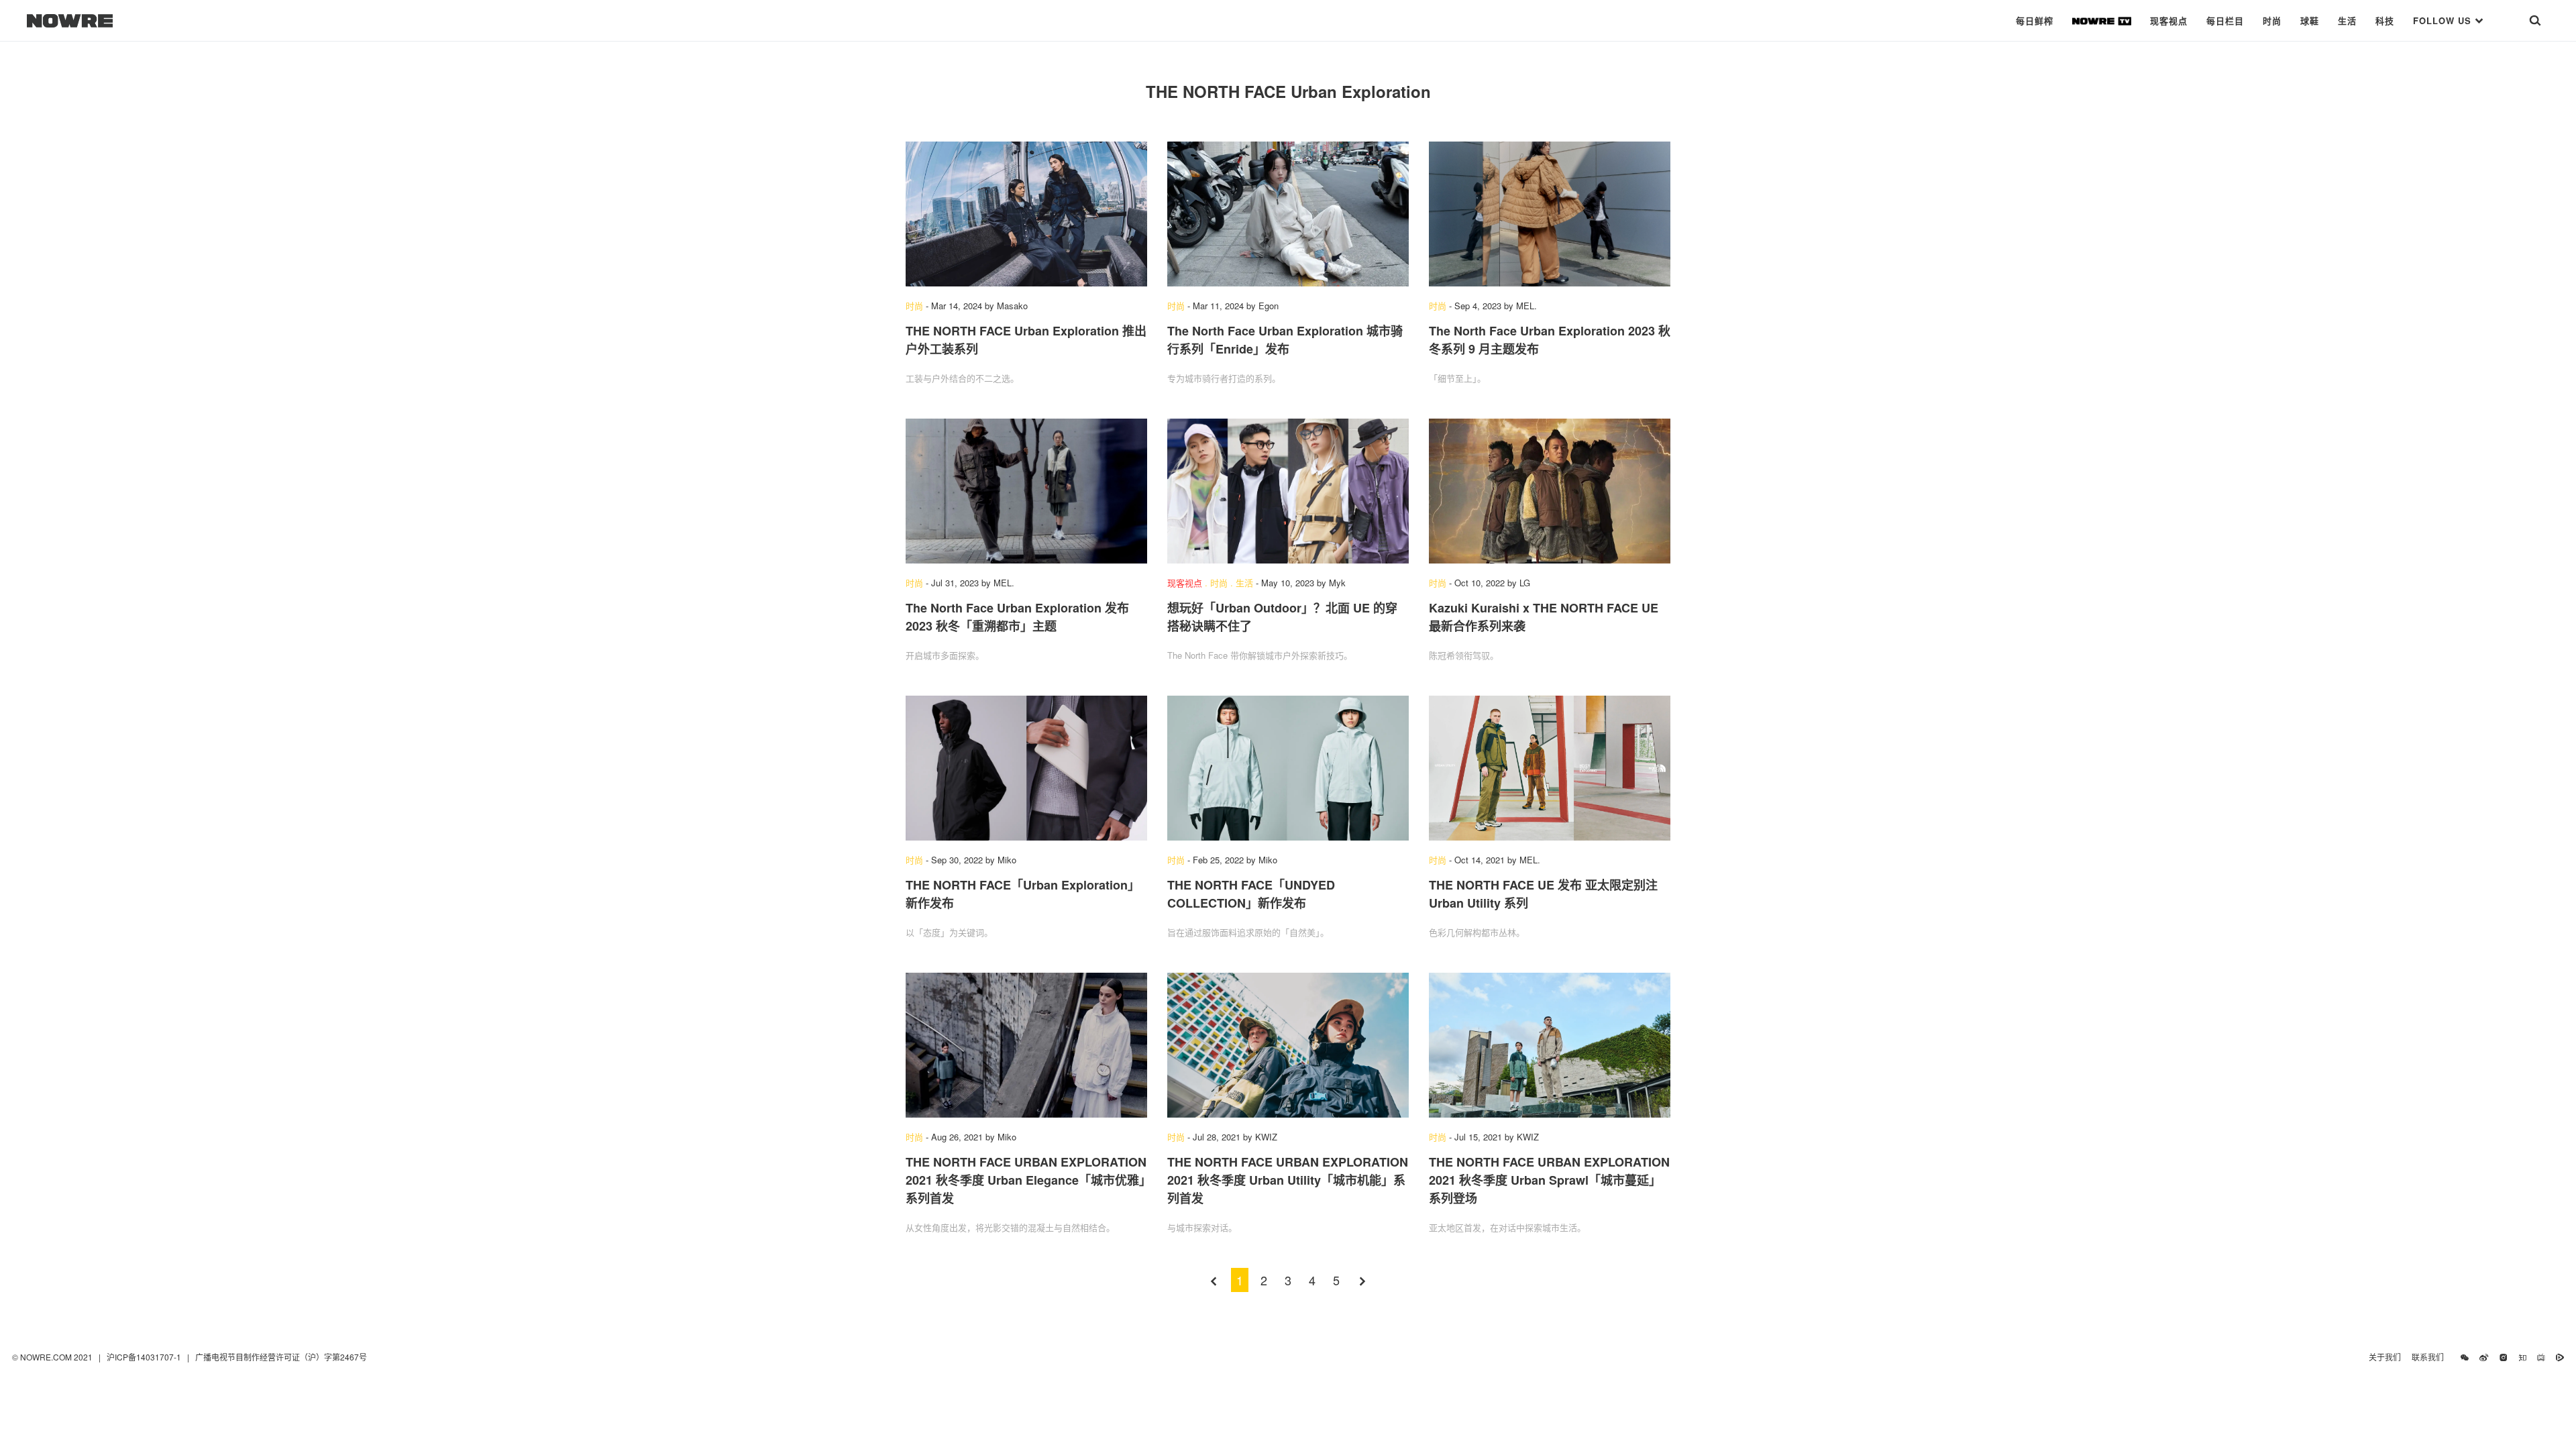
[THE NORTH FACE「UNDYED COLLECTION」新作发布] (1288, 768)
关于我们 (2385, 1357)
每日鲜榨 (2035, 20)
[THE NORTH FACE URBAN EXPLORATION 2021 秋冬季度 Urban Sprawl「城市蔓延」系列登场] (1550, 1045)
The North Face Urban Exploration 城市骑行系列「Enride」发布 (1285, 340)
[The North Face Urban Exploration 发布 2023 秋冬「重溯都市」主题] (1026, 491)
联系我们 (2431, 1357)
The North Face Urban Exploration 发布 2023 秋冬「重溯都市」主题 (1017, 617)
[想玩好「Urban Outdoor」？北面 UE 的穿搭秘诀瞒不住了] (1288, 491)
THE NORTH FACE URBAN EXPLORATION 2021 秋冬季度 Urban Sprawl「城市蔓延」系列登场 (1549, 1180)
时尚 (2272, 20)
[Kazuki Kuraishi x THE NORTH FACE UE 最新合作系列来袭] (1550, 491)
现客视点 (2169, 20)
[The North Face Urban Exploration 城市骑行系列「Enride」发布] (1288, 214)
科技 (2385, 20)
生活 (2347, 20)
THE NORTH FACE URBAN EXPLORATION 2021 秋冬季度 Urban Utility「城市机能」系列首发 (1288, 1180)
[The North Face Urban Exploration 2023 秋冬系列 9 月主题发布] (1550, 214)
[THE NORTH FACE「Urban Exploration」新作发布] (1026, 768)
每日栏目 (2225, 20)
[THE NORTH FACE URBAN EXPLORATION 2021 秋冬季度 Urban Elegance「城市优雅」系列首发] (1026, 1045)
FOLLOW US (2444, 20)
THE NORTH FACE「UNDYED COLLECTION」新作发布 (1251, 894)
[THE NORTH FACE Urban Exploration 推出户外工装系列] (1026, 214)
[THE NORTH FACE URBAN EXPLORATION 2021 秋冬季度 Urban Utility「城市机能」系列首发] (1288, 1045)
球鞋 (2310, 20)
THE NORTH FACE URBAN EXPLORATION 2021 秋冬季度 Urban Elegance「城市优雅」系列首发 (1026, 1180)
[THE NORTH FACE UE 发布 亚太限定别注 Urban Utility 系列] (1550, 768)
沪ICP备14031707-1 (145, 1357)
